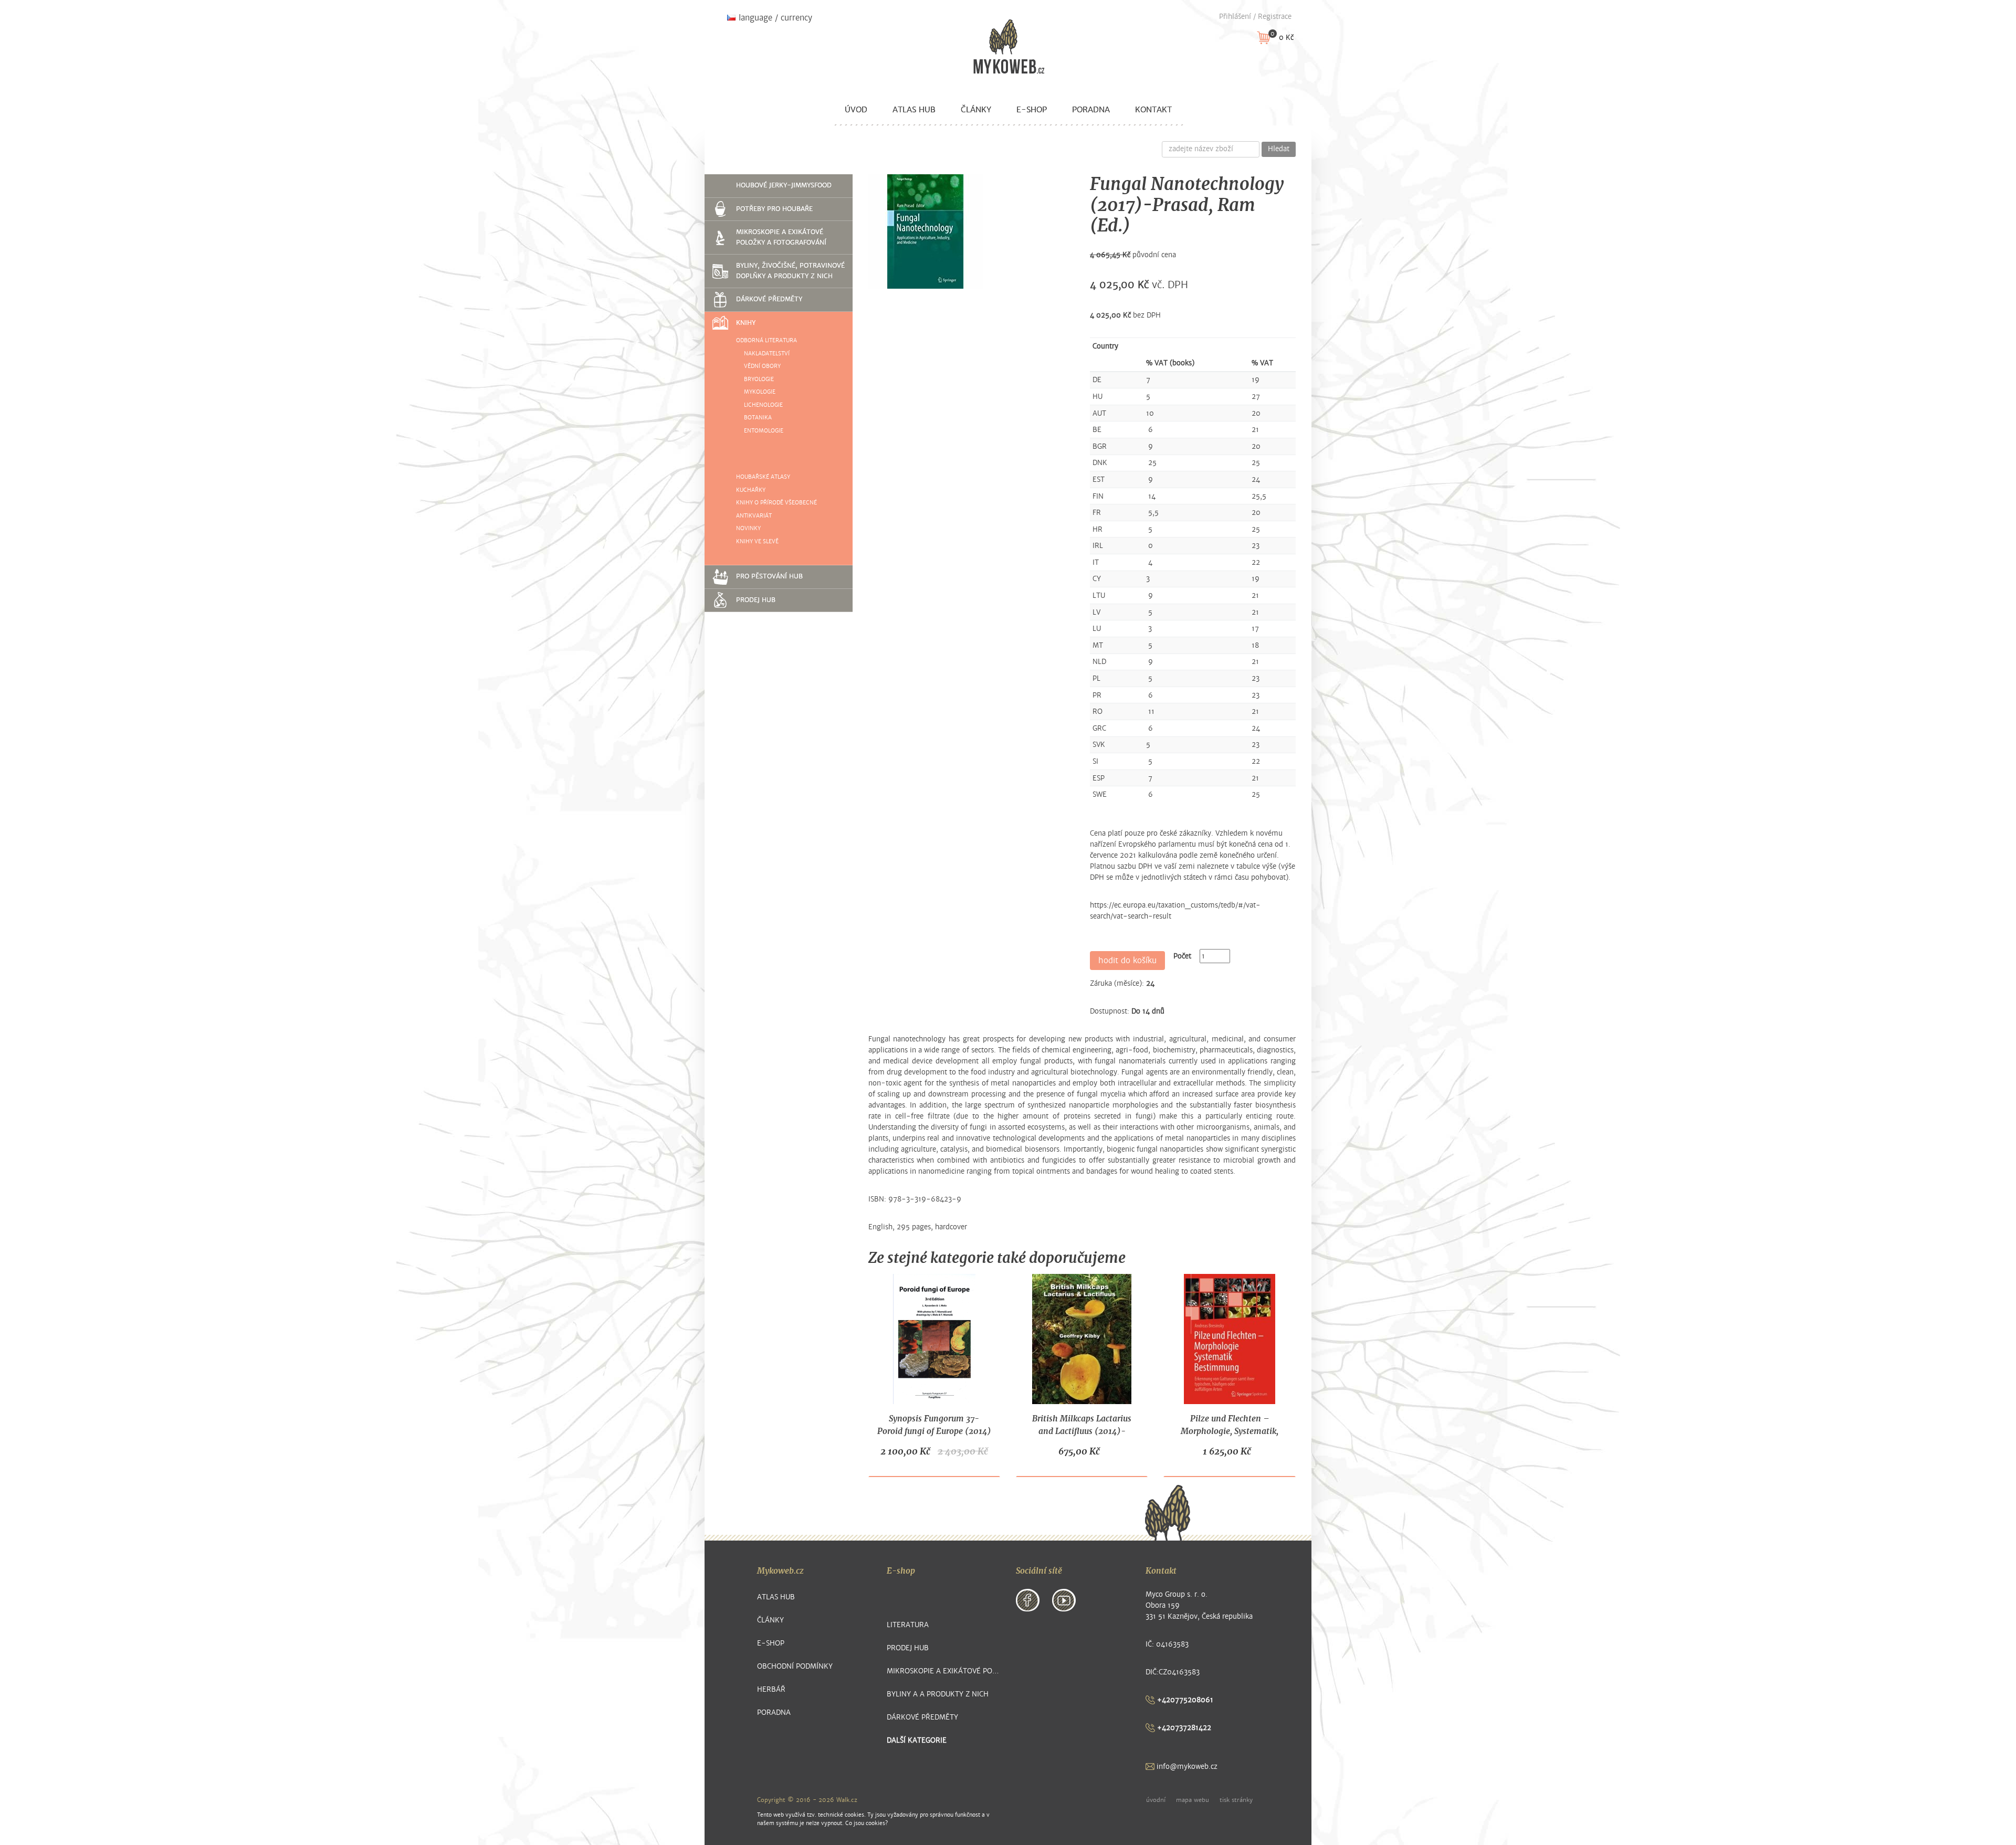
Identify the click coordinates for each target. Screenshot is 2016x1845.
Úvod (856, 110)
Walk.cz (847, 1800)
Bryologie (759, 379)
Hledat (1279, 149)
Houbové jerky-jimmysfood (784, 185)
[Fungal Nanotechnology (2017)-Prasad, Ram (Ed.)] (926, 231)
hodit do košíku (1127, 961)
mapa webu (1193, 1800)
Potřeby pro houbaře (774, 209)
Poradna (1091, 110)
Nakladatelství (767, 354)
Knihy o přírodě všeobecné (776, 503)
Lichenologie (763, 405)
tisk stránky (1236, 1800)
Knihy (746, 323)
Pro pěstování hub (769, 576)
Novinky (748, 528)
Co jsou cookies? (867, 1823)
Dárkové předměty (769, 299)
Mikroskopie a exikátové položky (944, 1671)
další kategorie (917, 1740)
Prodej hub (756, 600)
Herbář (771, 1689)
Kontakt (1153, 110)
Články (976, 110)
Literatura (908, 1625)
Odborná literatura (766, 340)
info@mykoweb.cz (1186, 1767)
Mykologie (760, 392)
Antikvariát (754, 516)
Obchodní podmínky (795, 1666)
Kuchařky (751, 490)
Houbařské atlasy (763, 477)
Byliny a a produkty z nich (938, 1694)
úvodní (1156, 1800)
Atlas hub (914, 110)
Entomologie (764, 431)
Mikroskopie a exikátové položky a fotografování (781, 237)
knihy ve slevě (757, 541)
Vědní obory (762, 366)
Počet (1182, 956)
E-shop (1032, 110)
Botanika (758, 418)
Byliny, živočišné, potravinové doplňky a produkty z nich (790, 271)
